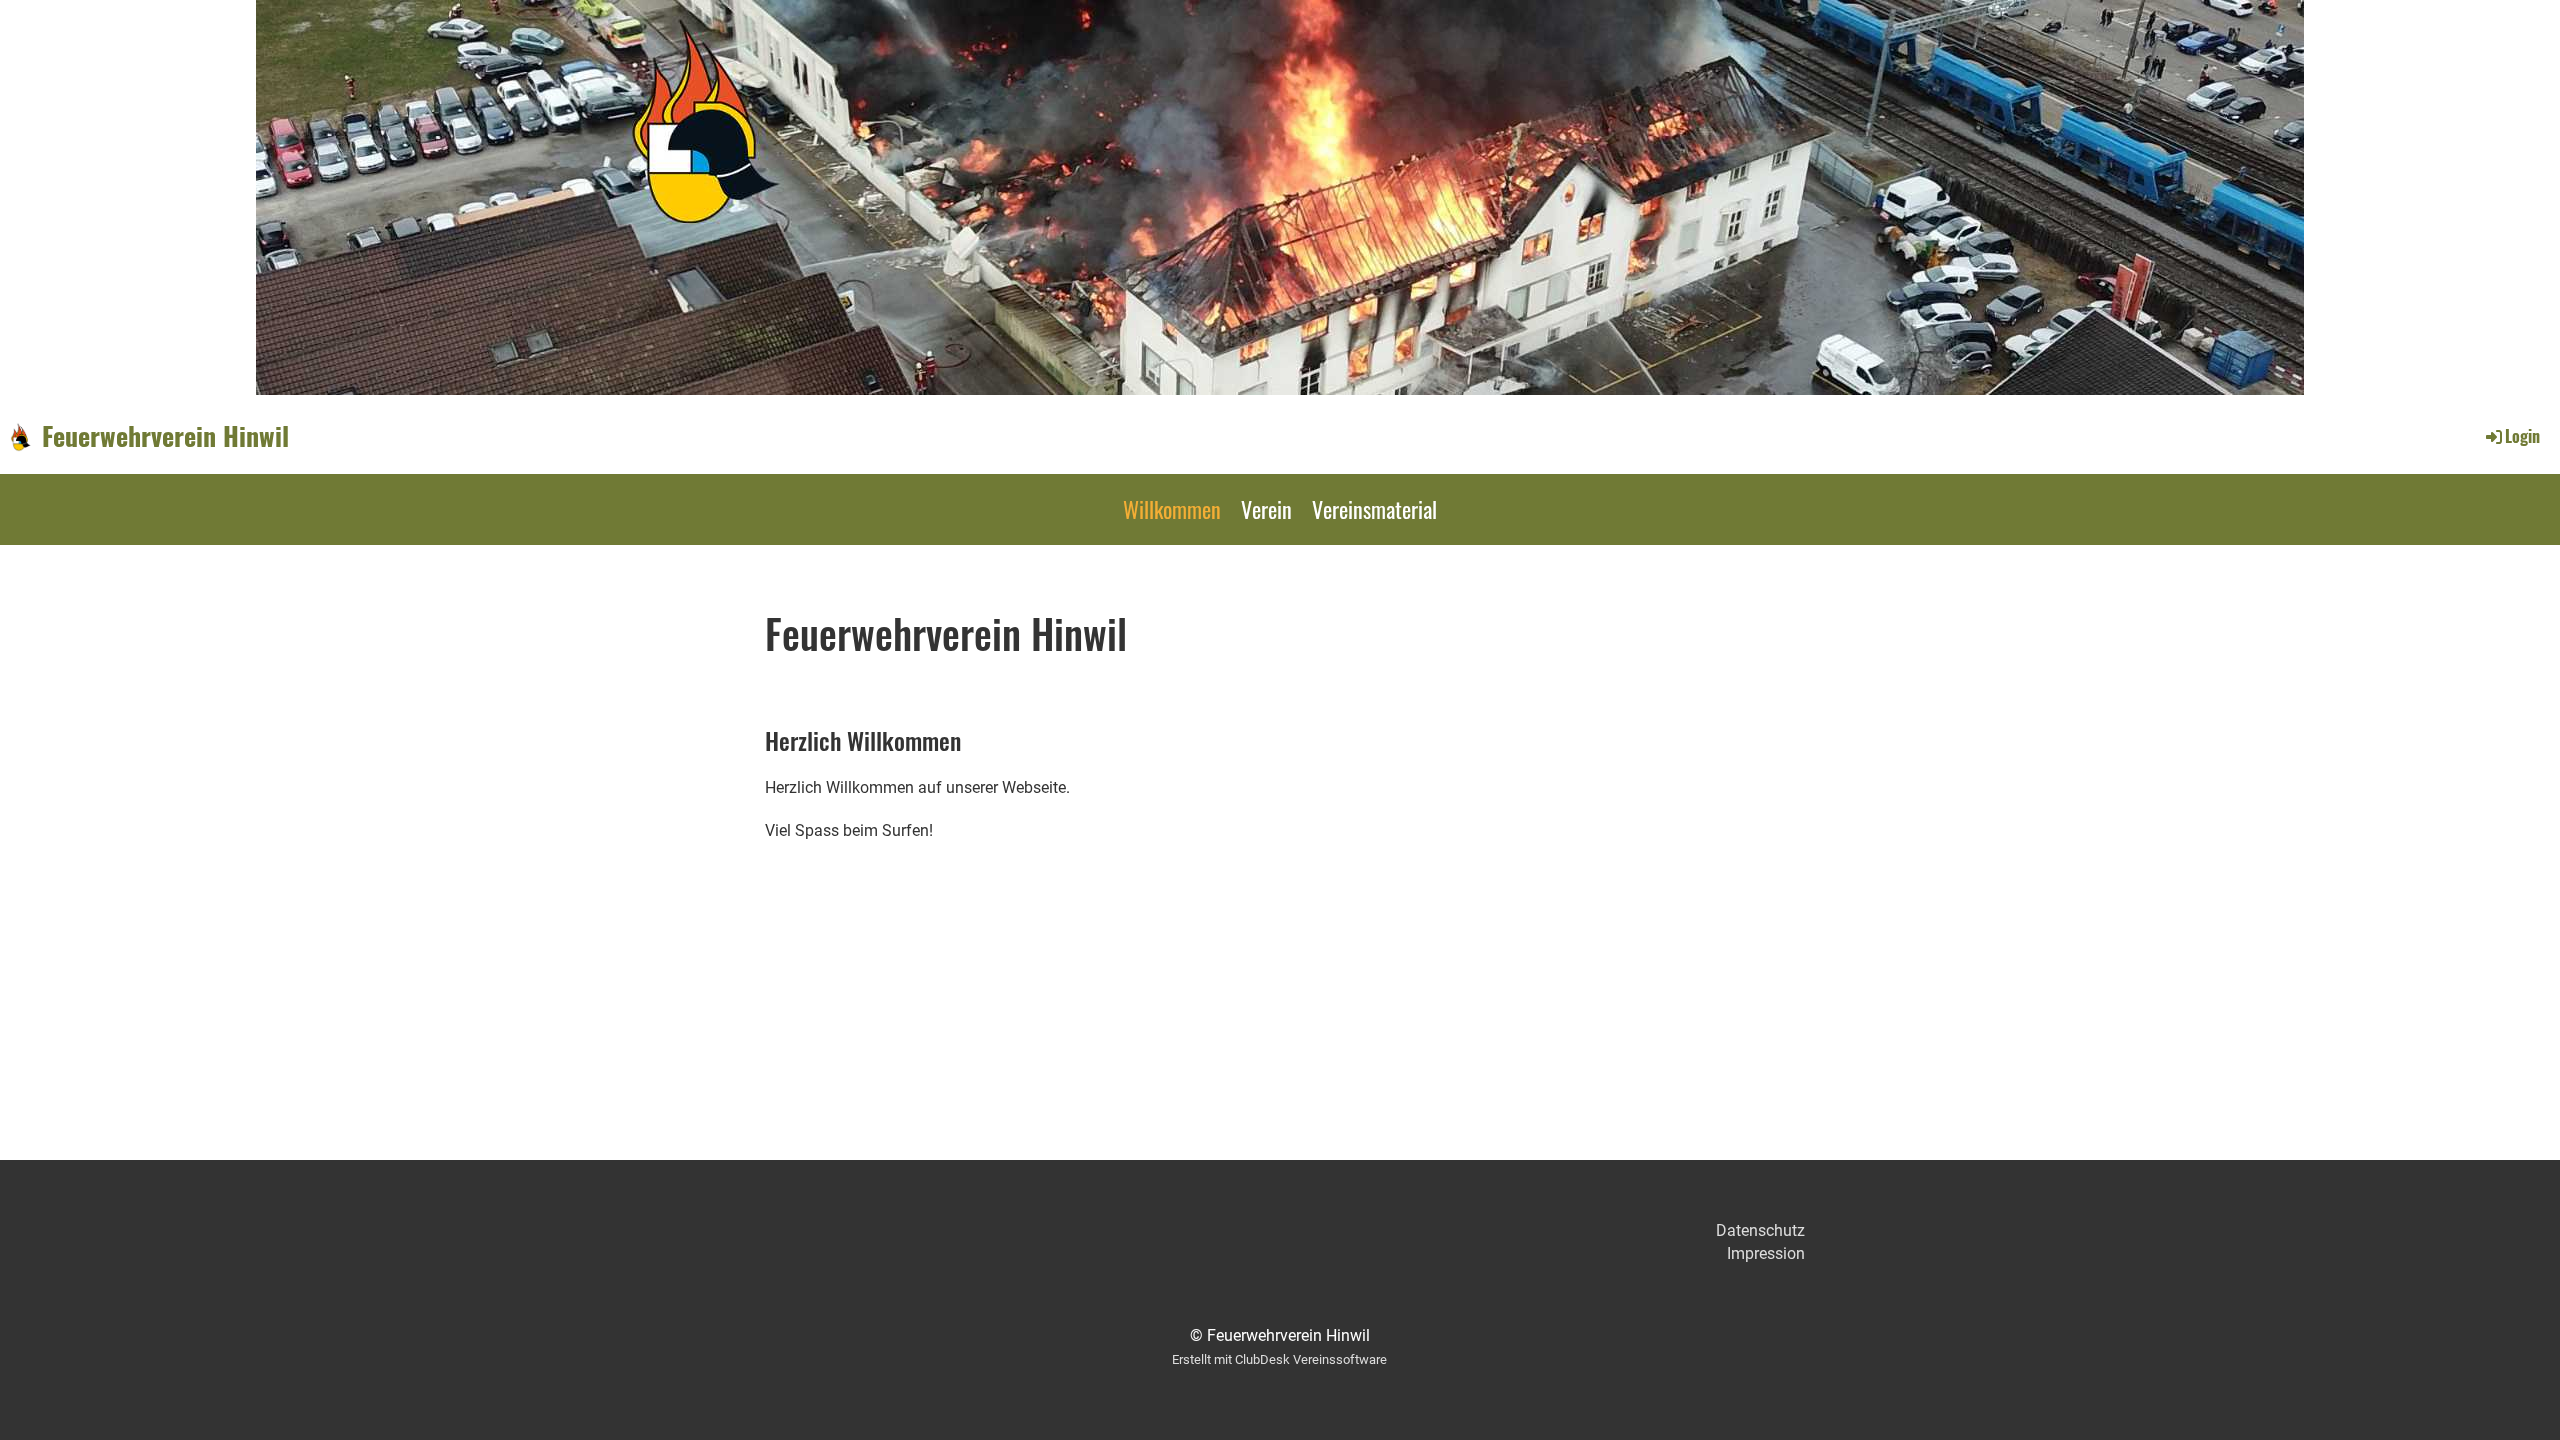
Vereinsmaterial (1374, 509)
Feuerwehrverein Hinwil (165, 436)
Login (2522, 436)
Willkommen (1172, 509)
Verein (1266, 509)
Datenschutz (1760, 1230)
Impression (1766, 1253)
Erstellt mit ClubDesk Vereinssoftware (1279, 1359)
